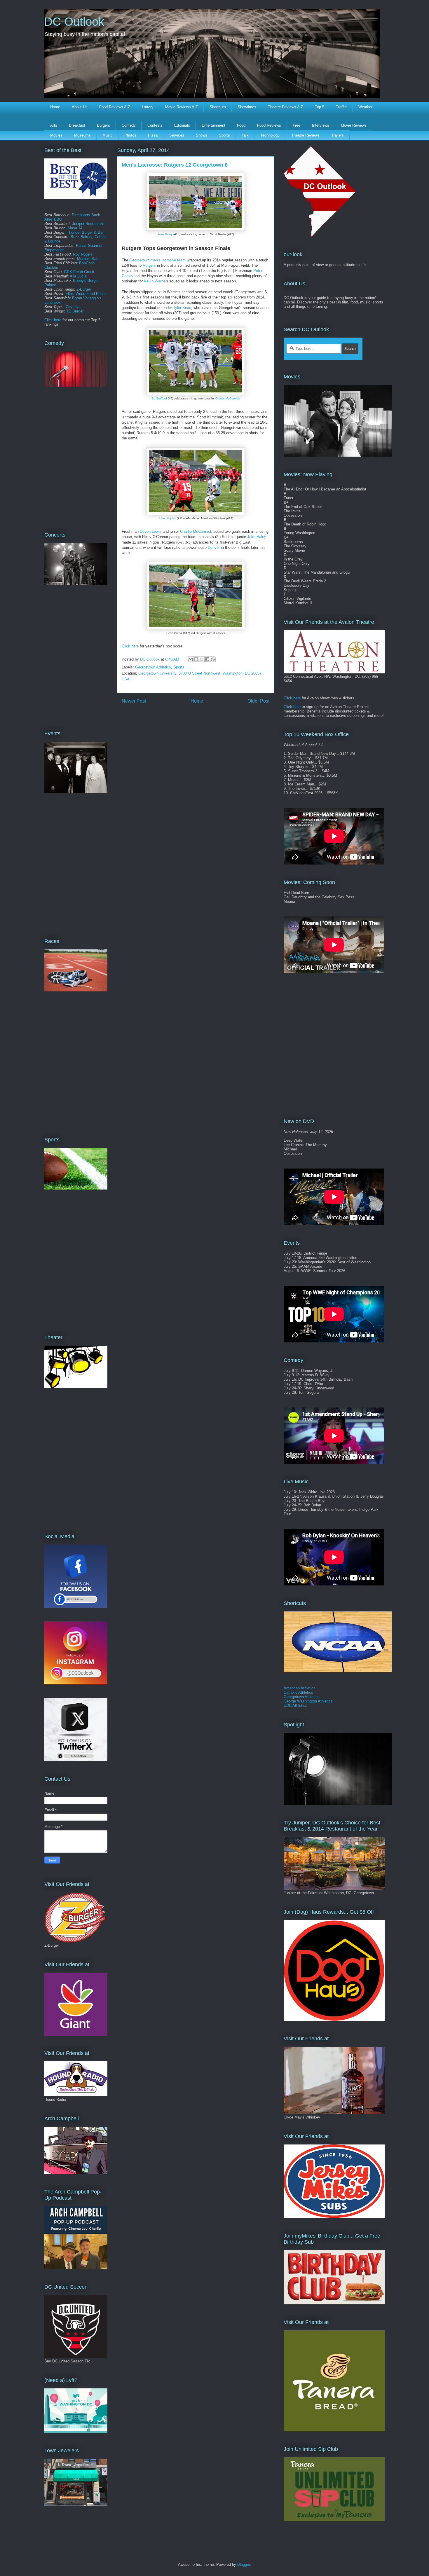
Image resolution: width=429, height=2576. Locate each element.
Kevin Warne (155, 281)
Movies (56, 135)
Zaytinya (73, 307)
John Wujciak (167, 518)
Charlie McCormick (228, 398)
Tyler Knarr (182, 308)
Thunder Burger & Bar (85, 232)
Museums (82, 135)
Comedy (129, 125)
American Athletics (300, 1688)
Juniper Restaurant (88, 224)
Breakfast (77, 125)
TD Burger (75, 311)
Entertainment (213, 125)
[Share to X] (202, 659)
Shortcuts (218, 107)
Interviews (321, 125)
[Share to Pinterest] (213, 659)
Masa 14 (75, 228)
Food (241, 125)
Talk (245, 135)
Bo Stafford (159, 398)
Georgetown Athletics (153, 667)
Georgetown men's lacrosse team (157, 260)
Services (177, 135)
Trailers (338, 135)
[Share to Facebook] (207, 659)
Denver (214, 547)
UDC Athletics (295, 1706)
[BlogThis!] (196, 659)
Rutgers (149, 265)
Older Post (258, 701)
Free (297, 125)
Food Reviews (269, 125)
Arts (54, 125)
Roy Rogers (83, 254)
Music (108, 135)
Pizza (153, 135)
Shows (202, 135)
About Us (80, 107)
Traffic (341, 107)
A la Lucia (78, 276)
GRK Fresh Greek (79, 272)
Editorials (182, 125)
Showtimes (247, 107)
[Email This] (191, 659)
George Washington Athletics (308, 1701)
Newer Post (134, 701)
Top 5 (320, 107)
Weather (365, 107)
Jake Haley (165, 234)
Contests (155, 125)
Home (55, 107)
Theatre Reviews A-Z (286, 107)
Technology (270, 135)
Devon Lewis (151, 531)
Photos (130, 135)
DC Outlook (74, 22)
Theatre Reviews (305, 135)
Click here (130, 646)
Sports (224, 135)
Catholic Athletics (298, 1692)
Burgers (103, 125)
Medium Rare (88, 259)
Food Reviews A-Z (115, 107)
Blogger (244, 2564)
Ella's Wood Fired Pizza (86, 294)
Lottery (148, 107)
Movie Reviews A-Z (182, 107)
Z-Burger (84, 289)
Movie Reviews (354, 125)
